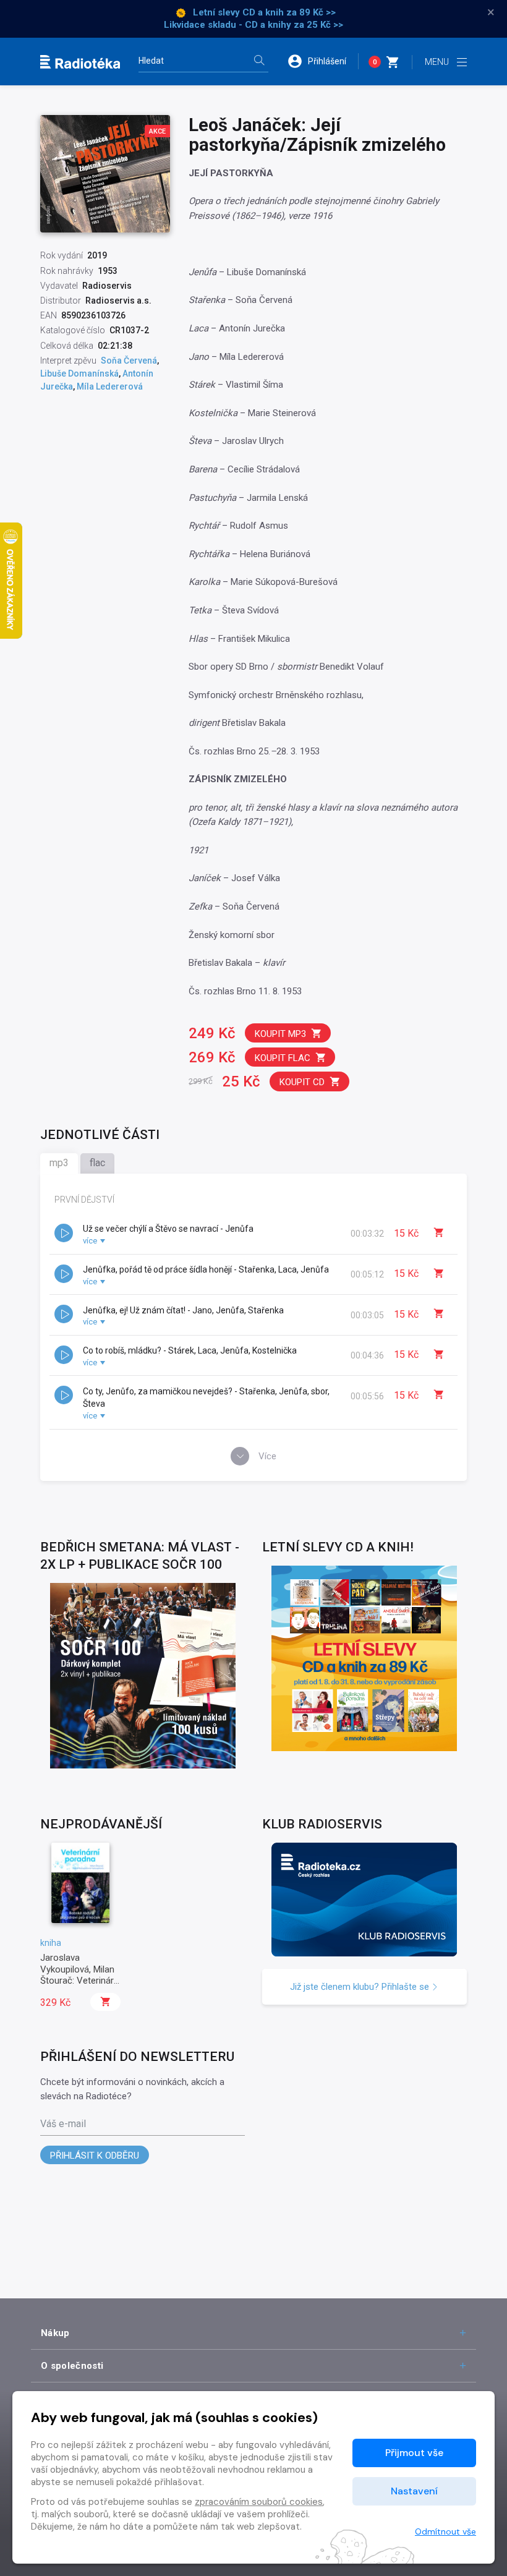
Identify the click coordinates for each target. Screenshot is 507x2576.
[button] (323, 61)
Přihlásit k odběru (95, 2156)
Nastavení (414, 2491)
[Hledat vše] (259, 62)
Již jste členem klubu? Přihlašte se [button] (361, 1987)
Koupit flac (283, 1058)
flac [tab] (97, 1163)
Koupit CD (302, 1082)
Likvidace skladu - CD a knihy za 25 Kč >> (253, 25)
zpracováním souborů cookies (259, 2502)
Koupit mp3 (280, 1034)
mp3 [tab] (59, 1163)
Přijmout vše (414, 2453)
